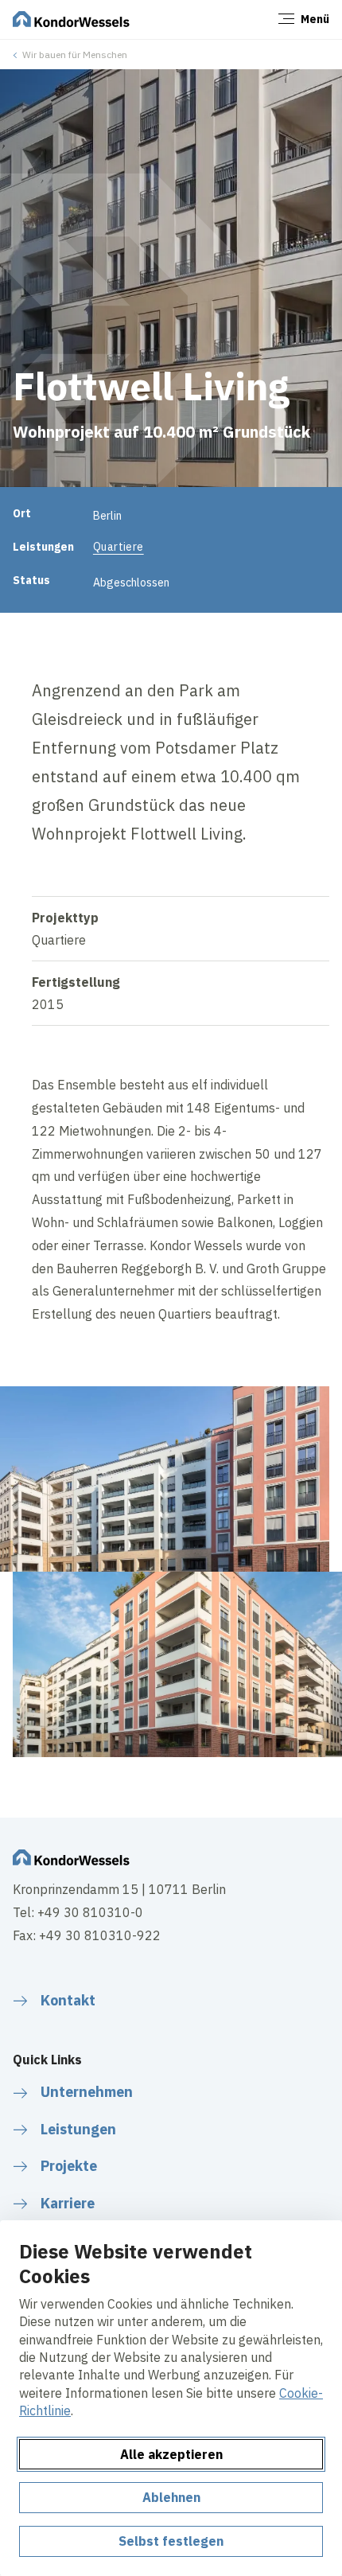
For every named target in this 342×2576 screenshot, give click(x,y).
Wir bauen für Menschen (75, 55)
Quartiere (119, 547)
